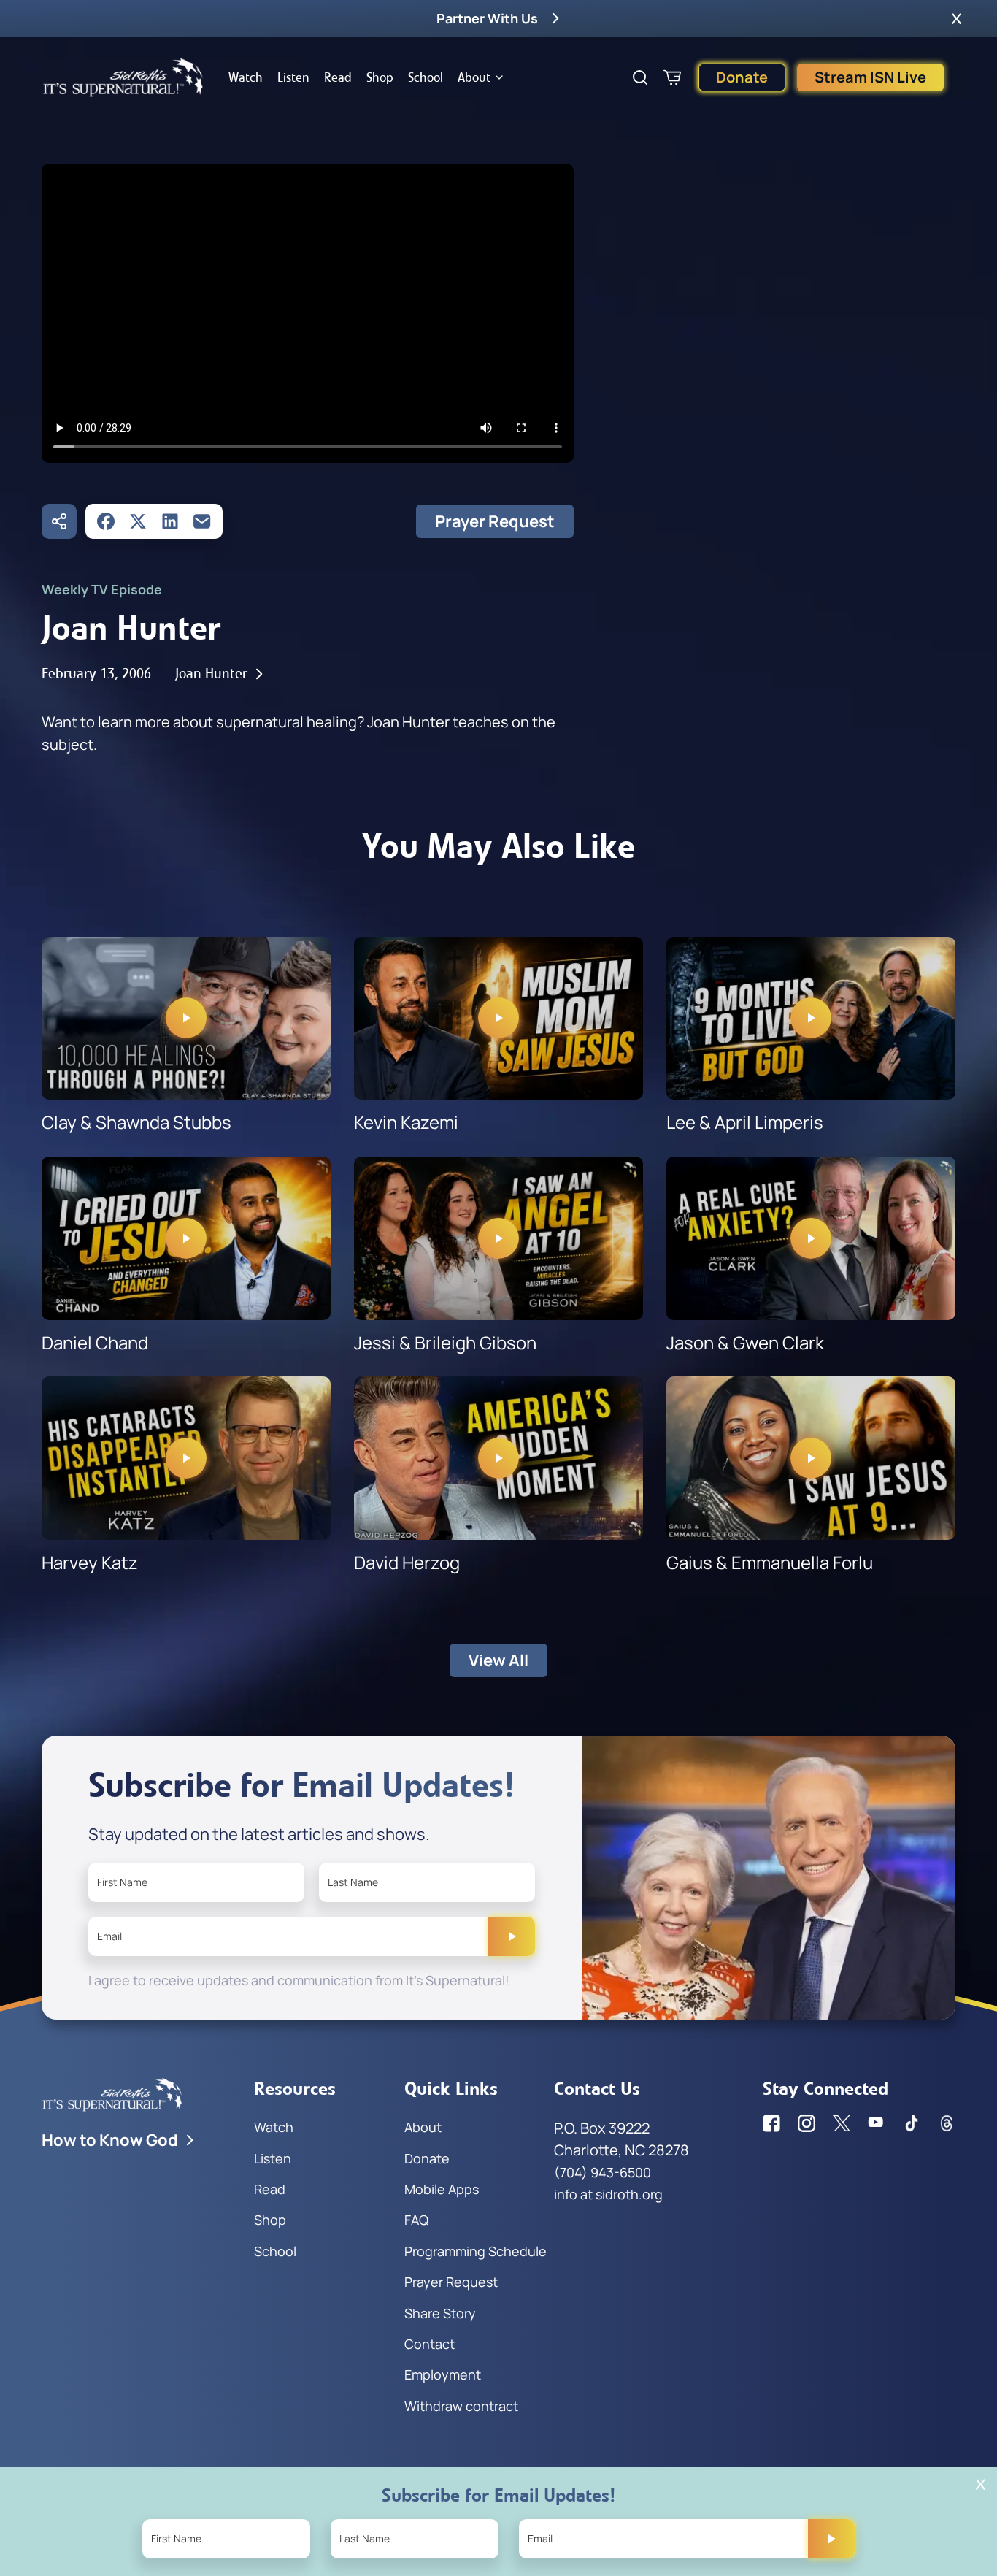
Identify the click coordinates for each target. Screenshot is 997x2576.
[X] (138, 521)
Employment (443, 2374)
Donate (742, 77)
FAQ (416, 2220)
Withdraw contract (461, 2406)
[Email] (202, 521)
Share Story (440, 2313)
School (426, 77)
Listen (293, 77)
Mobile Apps (442, 2189)
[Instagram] (807, 2123)
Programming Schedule (476, 2251)
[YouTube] (877, 2123)
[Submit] (512, 1936)
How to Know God (110, 2140)
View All (498, 1660)
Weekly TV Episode (102, 589)
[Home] (123, 77)
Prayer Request (495, 521)
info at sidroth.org (608, 2194)
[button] (956, 18)
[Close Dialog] (981, 2484)
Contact (430, 2344)
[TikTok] (912, 2123)
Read (338, 77)
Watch (246, 77)
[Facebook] (106, 521)
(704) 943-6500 (603, 2172)
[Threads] (947, 2123)
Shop (380, 77)
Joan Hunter (211, 674)
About (474, 77)
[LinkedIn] (170, 521)
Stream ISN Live (870, 77)
